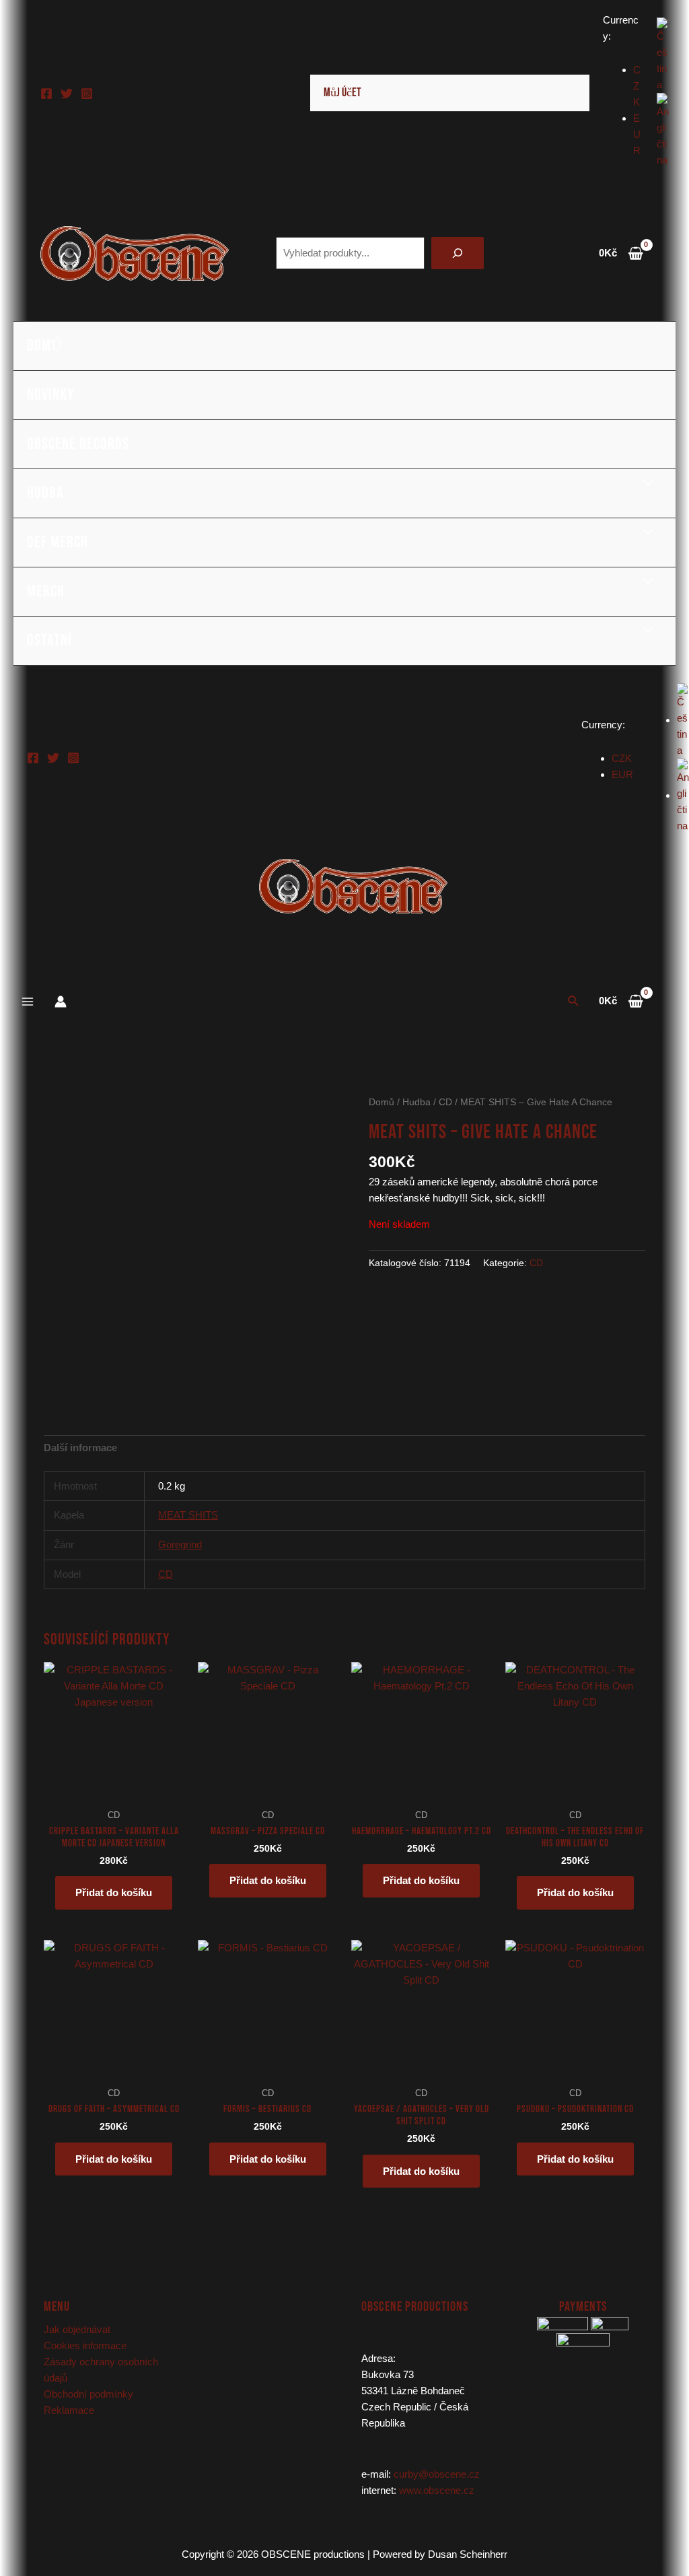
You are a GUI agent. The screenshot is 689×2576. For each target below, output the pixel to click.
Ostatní (49, 640)
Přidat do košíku (114, 1892)
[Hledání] (458, 253)
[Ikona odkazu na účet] (61, 1002)
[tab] (80, 1448)
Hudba (45, 493)
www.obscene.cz (437, 2490)
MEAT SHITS (188, 1515)
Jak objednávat (77, 2329)
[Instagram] (87, 94)
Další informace (80, 1448)
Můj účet (342, 93)
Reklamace (69, 2410)
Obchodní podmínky (88, 2394)
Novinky (50, 395)
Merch (46, 591)
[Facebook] (46, 94)
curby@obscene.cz (437, 2474)
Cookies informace (85, 2345)
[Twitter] (67, 94)
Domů (45, 346)
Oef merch (58, 542)
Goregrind (180, 1544)
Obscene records (78, 444)
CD (445, 1102)
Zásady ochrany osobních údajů (101, 2370)
